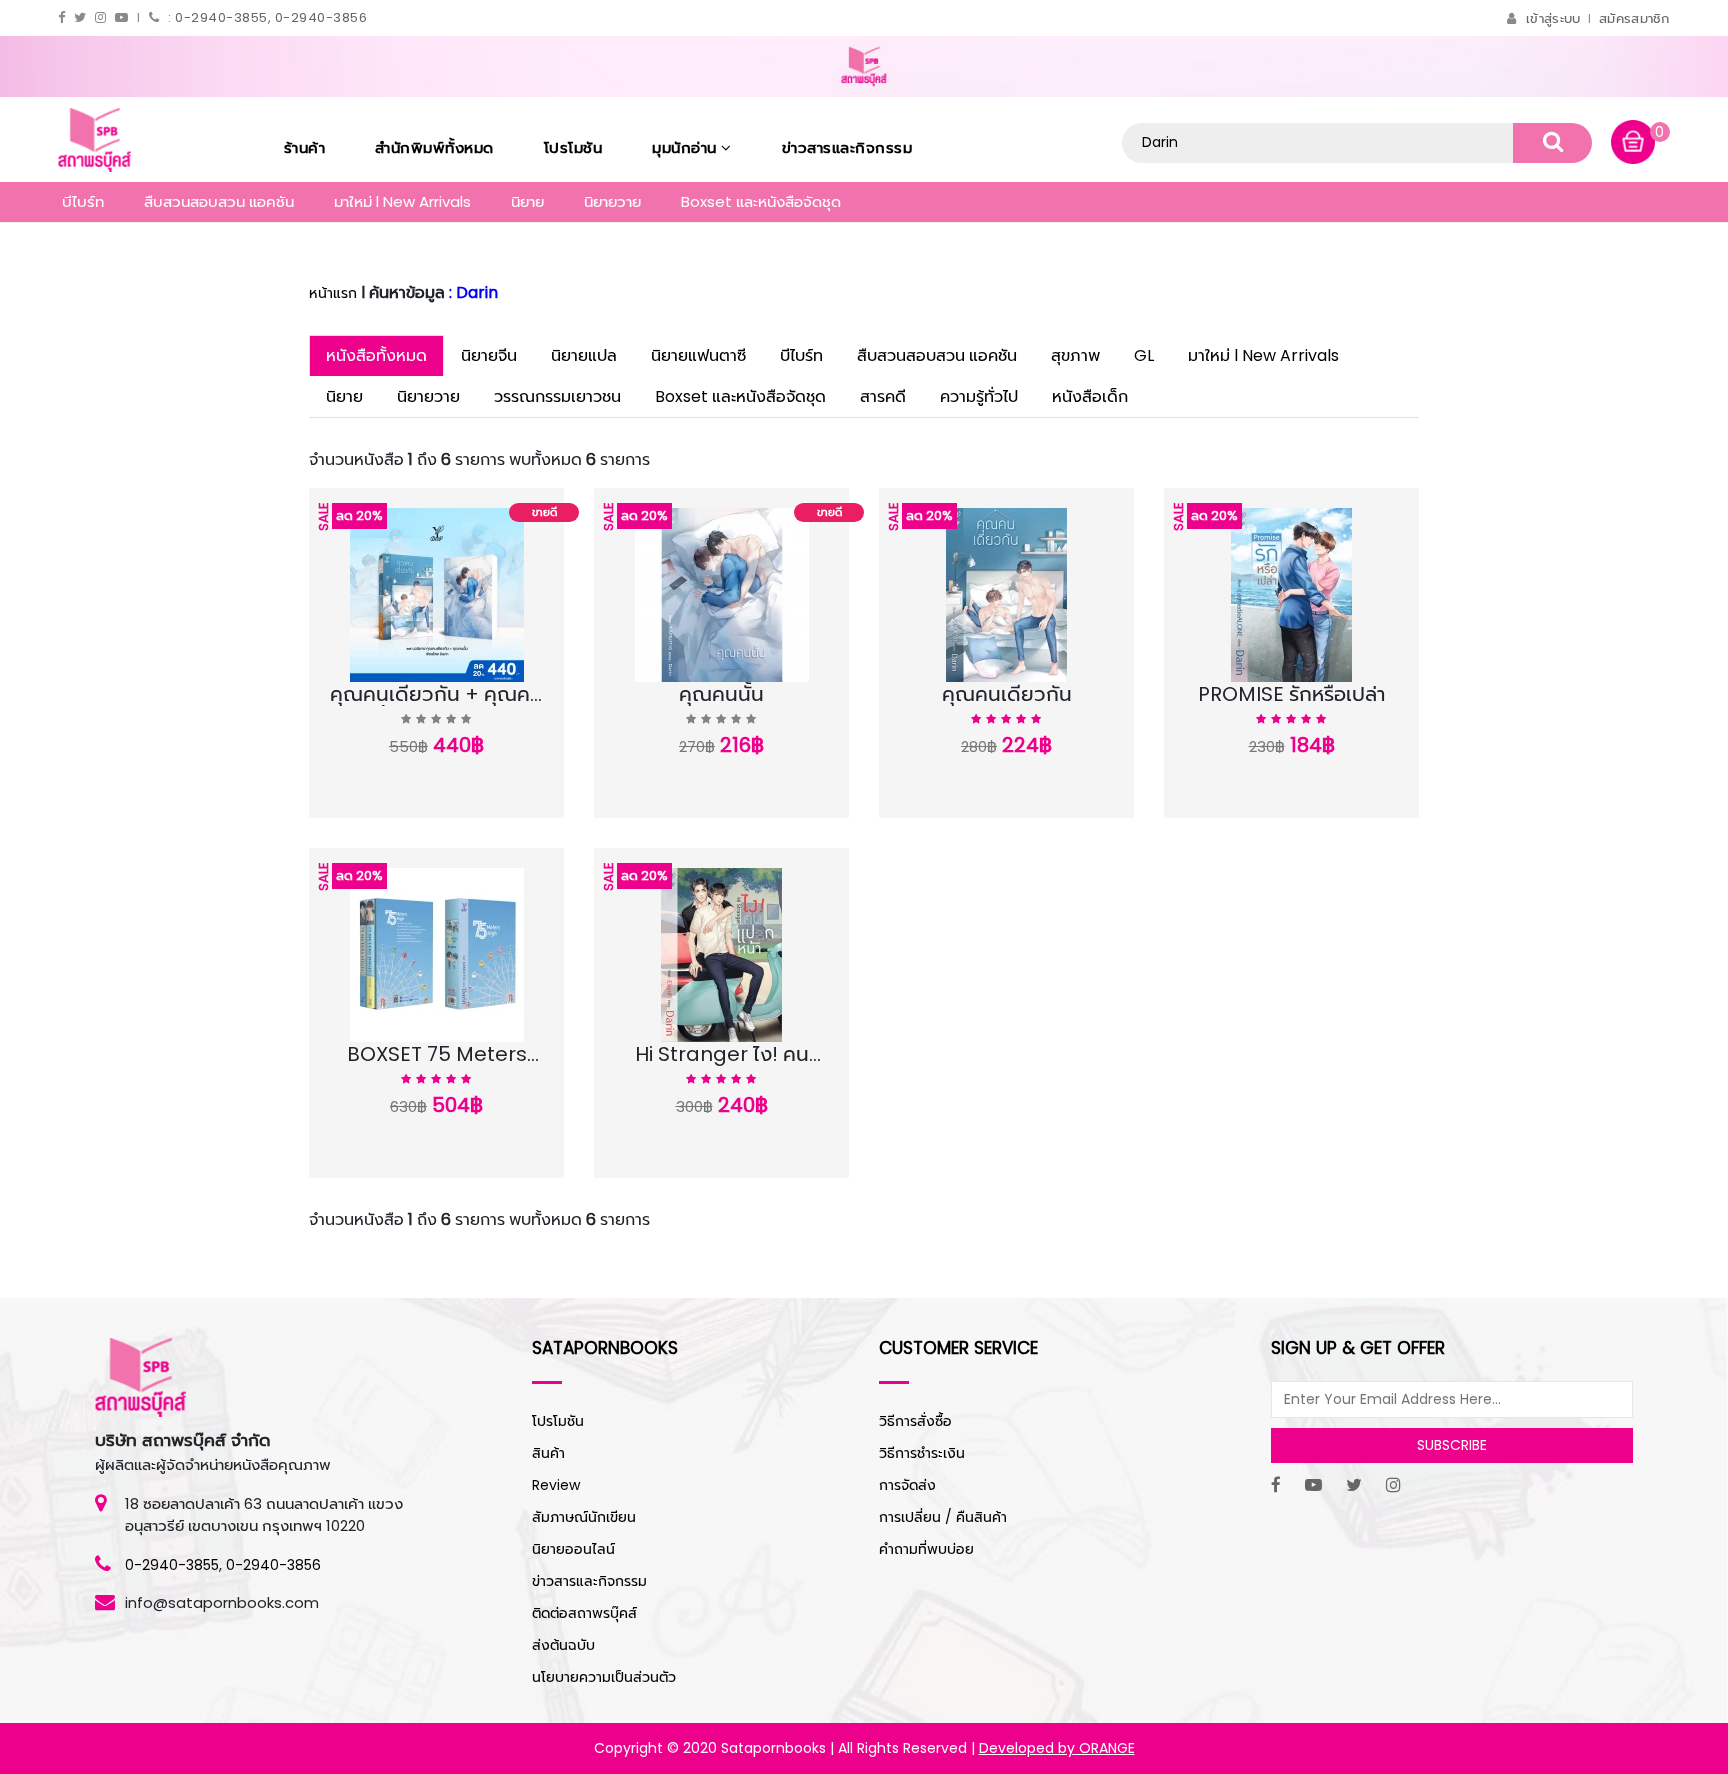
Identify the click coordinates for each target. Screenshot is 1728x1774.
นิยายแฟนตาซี (698, 355)
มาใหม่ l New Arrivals (402, 201)
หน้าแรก (333, 293)
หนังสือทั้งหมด (376, 355)
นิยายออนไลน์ (573, 1549)
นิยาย (527, 201)
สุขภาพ (1075, 355)
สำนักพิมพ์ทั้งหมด (434, 147)
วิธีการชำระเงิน (922, 1453)
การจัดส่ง (907, 1485)
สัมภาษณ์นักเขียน (584, 1517)
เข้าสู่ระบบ (1553, 18)
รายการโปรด (395, 697)
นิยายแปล (584, 355)
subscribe (1452, 1445)
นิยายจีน (489, 355)
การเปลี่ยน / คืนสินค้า (943, 1517)
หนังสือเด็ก (1090, 396)
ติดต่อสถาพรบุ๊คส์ (584, 1613)
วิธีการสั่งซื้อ (915, 1421)
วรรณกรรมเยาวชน (557, 396)
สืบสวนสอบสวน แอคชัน (219, 201)
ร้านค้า (305, 147)
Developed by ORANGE (1057, 1748)
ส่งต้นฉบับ (563, 1645)
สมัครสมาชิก (1634, 18)
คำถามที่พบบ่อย (926, 1549)
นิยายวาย (612, 201)
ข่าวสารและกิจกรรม (847, 147)
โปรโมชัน (573, 147)
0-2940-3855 (172, 1565)
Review (556, 1485)
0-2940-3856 (273, 1565)
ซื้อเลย (517, 697)
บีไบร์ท (83, 201)
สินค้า (548, 1453)
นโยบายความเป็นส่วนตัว (604, 1677)
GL (1144, 355)
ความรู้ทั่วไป (979, 396)
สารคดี (883, 396)
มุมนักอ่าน (686, 147)
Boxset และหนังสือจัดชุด (761, 201)
